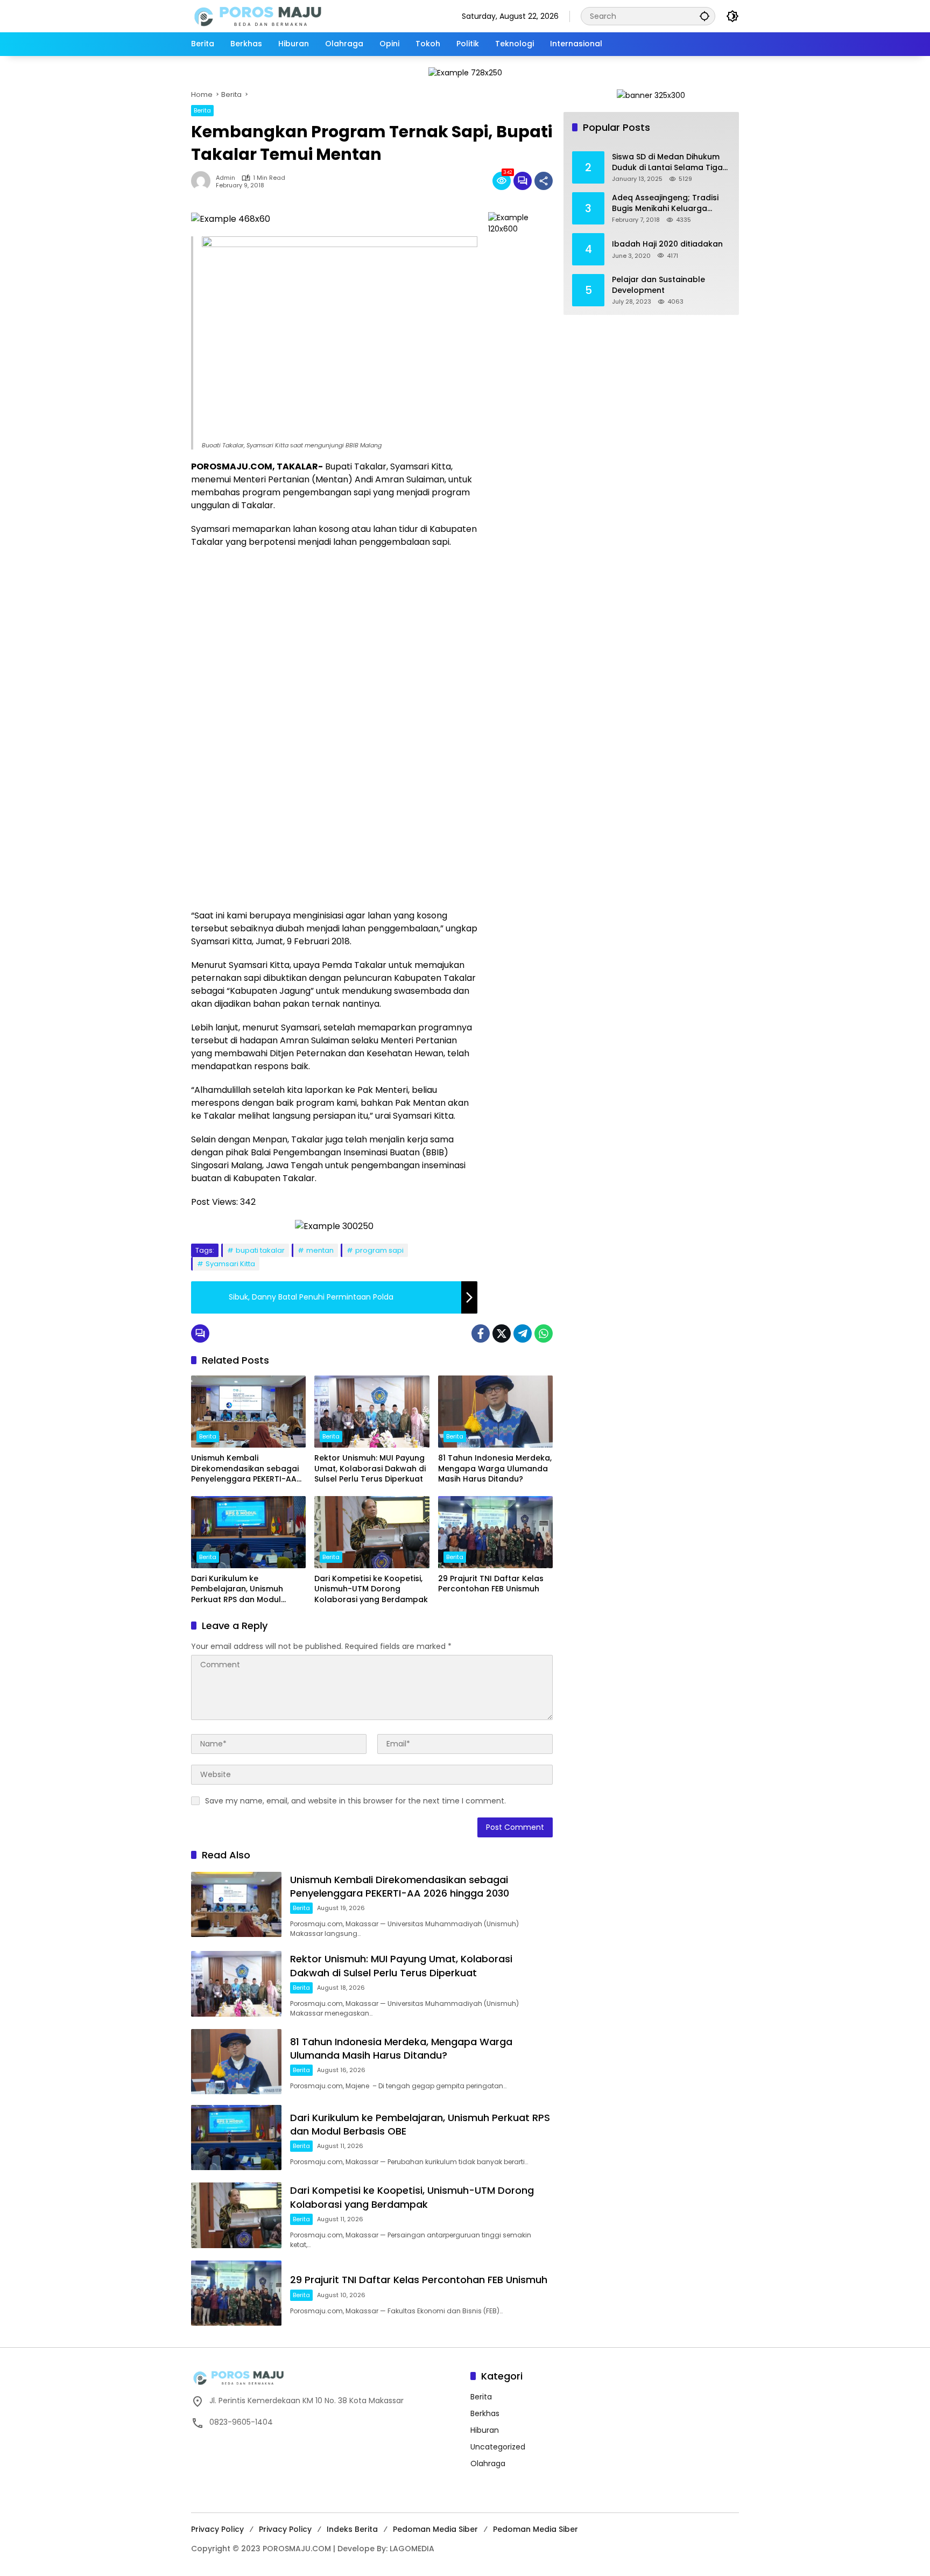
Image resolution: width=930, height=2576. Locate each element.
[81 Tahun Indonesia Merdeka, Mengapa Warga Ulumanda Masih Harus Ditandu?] (495, 1412)
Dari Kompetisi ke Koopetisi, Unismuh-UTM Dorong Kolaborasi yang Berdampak (371, 1589)
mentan (320, 1250)
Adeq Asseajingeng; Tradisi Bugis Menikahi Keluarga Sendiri (665, 203)
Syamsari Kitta (230, 1264)
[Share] (544, 181)
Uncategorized (498, 2447)
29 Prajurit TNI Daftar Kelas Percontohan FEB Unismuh (491, 1584)
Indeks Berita (352, 2529)
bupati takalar (260, 1250)
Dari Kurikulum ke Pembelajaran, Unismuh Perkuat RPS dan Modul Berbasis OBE (237, 1589)
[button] (704, 16)
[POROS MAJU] (285, 16)
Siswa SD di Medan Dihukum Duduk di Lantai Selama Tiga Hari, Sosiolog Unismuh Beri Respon (667, 162)
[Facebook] (481, 1333)
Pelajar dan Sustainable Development (658, 285)
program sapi (379, 1250)
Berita (202, 110)
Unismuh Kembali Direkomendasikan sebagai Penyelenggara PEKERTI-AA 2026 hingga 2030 (245, 1469)
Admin (226, 178)
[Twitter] (502, 1333)
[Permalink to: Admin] (203, 181)
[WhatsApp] (544, 1333)
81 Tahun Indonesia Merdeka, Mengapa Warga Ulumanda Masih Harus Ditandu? (495, 1469)
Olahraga (488, 2463)
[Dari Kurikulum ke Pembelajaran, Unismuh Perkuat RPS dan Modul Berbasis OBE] (248, 1532)
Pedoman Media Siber (435, 2529)
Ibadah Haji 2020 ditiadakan (667, 244)
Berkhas (485, 2413)
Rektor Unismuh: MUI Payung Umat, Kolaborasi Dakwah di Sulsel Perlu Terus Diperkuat (370, 1469)
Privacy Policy (217, 2529)
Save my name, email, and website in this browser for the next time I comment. (355, 1801)
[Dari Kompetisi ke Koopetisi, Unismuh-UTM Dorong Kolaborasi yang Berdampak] (372, 1532)
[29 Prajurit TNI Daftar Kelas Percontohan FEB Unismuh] (495, 1532)
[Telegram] (523, 1333)
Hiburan (485, 2430)
